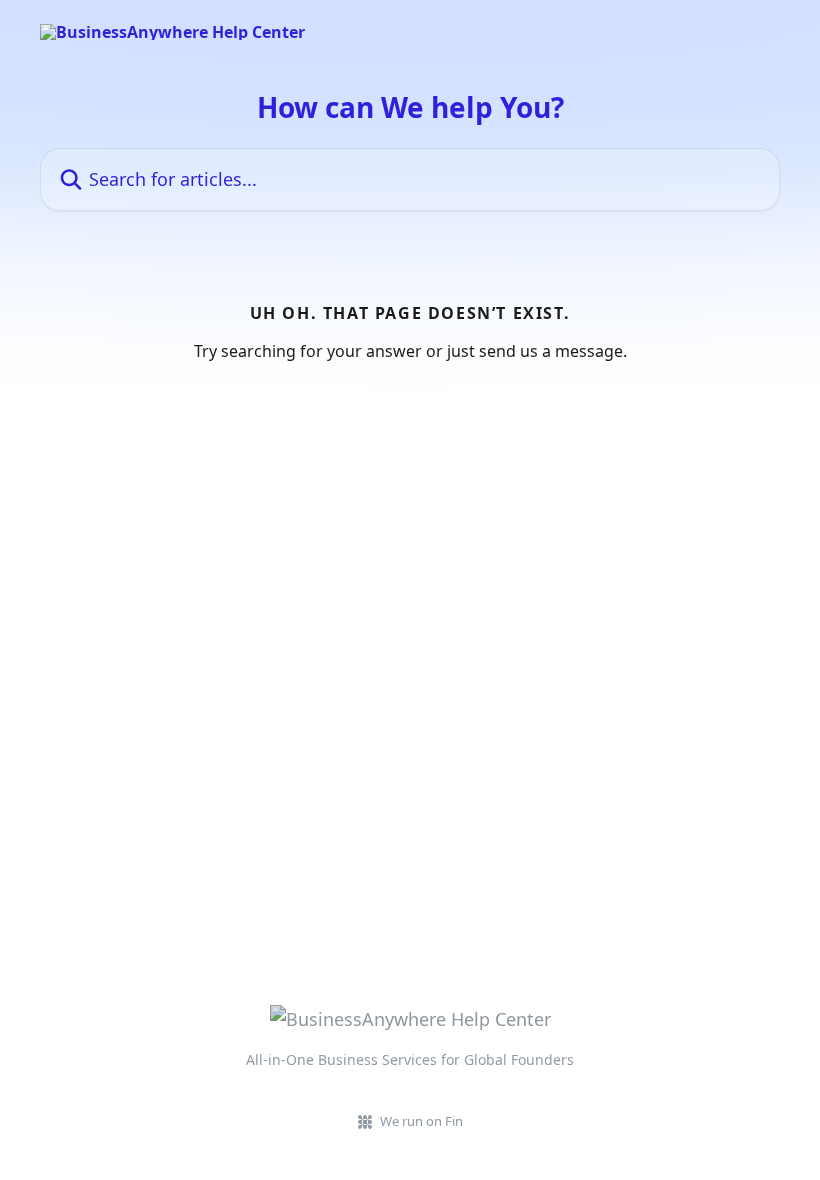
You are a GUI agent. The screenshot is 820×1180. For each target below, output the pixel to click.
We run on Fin (421, 1121)
